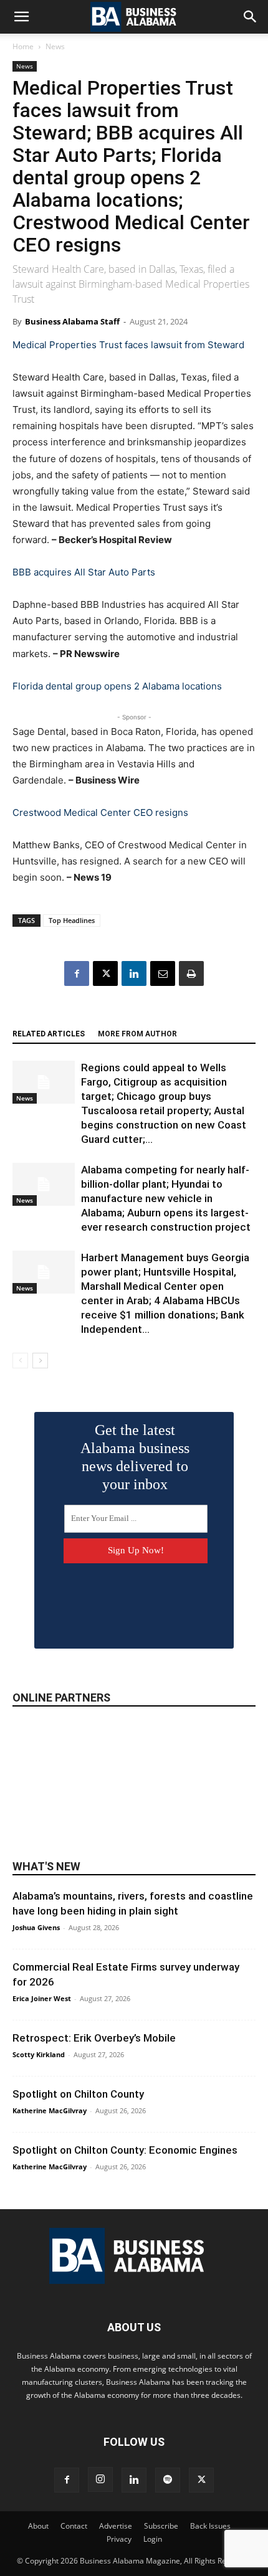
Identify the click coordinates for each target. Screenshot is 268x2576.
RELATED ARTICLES (49, 1034)
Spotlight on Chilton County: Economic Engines (125, 2150)
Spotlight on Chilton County (78, 2094)
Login (153, 2539)
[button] (21, 17)
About (38, 2526)
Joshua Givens (36, 1927)
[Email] (163, 973)
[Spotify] (168, 2480)
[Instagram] (100, 2479)
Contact (74, 2526)
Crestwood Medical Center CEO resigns (100, 812)
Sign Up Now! (136, 1550)
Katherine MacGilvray (50, 2110)
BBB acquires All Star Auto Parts (84, 572)
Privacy (119, 2539)
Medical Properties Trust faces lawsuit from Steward (128, 345)
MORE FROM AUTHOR (137, 1034)
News (55, 46)
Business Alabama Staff (72, 321)
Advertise (116, 2526)
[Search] (251, 17)
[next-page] (40, 1361)
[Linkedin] (134, 973)
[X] (105, 973)
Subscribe (161, 2526)
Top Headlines (72, 920)
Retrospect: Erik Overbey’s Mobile (94, 2038)
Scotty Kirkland (39, 2054)
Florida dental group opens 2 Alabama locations (117, 686)
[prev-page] (20, 1361)
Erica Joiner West (42, 1998)
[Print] (191, 973)
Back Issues (210, 2526)
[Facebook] (77, 973)
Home (23, 46)
